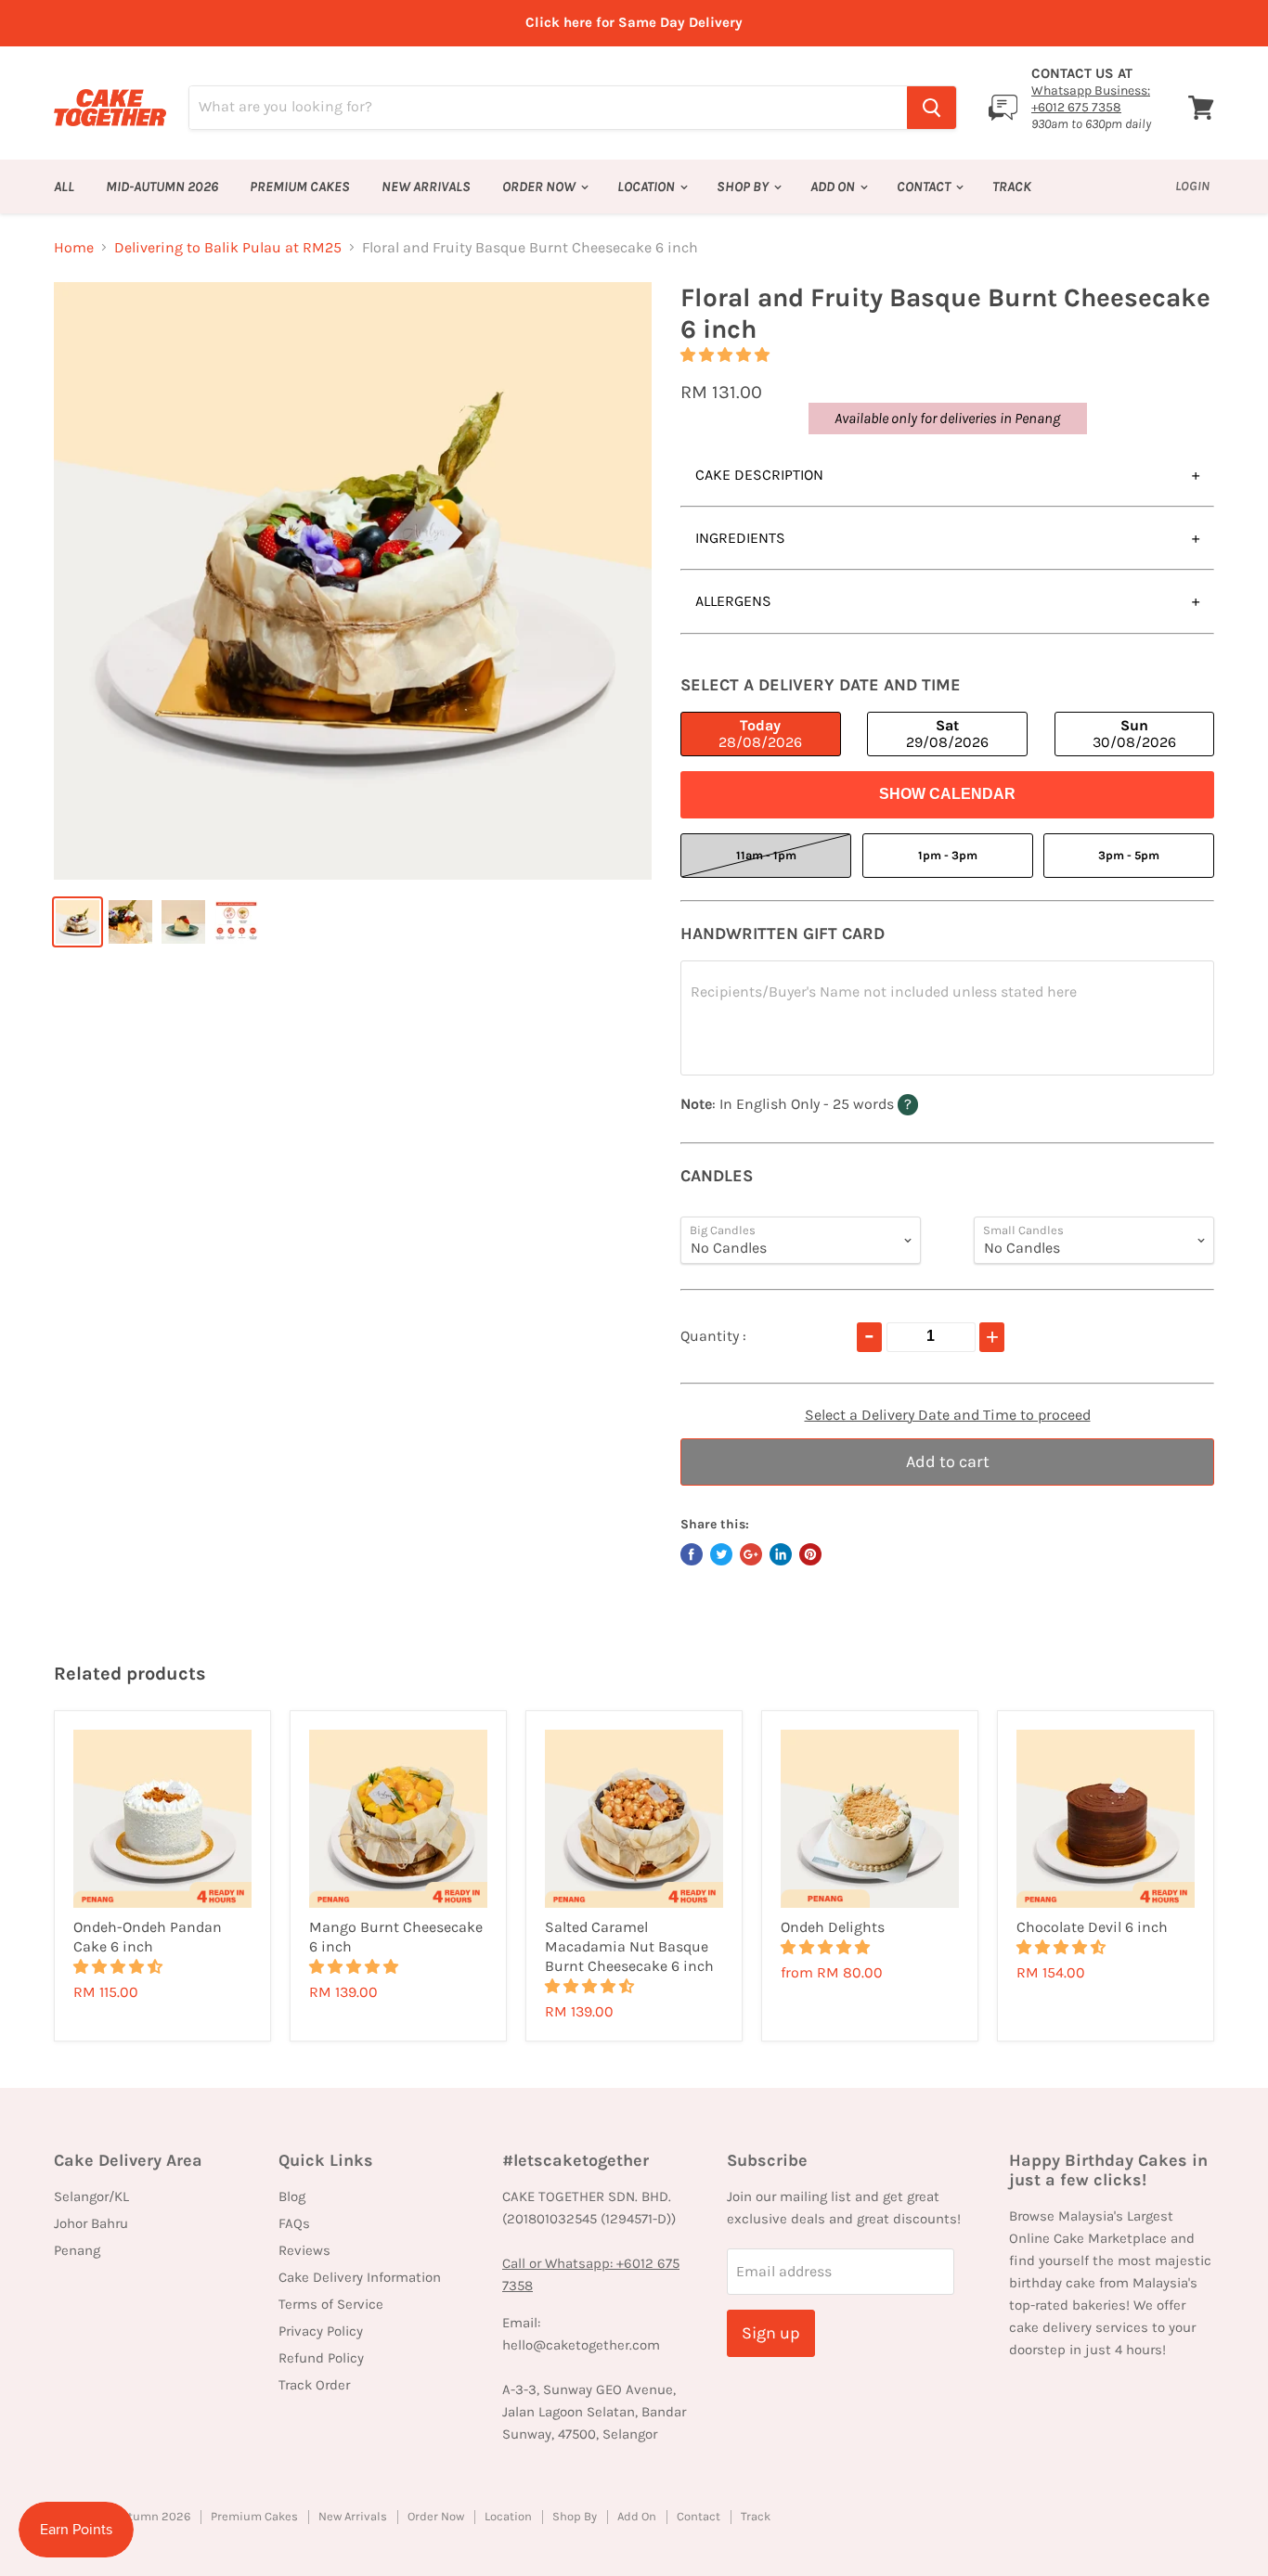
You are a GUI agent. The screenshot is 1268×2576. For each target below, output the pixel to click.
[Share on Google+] (751, 1554)
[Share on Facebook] (692, 1554)
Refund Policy (321, 2358)
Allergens (733, 601)
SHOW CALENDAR (947, 794)
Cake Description (759, 475)
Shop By (744, 187)
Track (1012, 187)
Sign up (771, 2333)
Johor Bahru (91, 2223)
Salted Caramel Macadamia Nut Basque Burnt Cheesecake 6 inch (629, 1946)
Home (74, 248)
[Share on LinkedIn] (781, 1554)
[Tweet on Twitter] (721, 1554)
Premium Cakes (300, 187)
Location (647, 187)
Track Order (314, 2385)
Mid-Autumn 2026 (162, 187)
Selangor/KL (91, 2196)
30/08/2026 (1134, 734)
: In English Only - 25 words (834, 1103)
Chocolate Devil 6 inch (1092, 1927)
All (64, 187)
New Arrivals (426, 187)
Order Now (540, 187)
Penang (77, 2250)
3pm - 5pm (1129, 855)
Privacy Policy (321, 2331)
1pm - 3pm (948, 855)
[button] (727, 355)
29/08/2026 (947, 734)
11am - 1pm (766, 855)
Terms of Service (331, 2304)
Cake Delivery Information (360, 2277)
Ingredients (740, 538)
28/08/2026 (760, 734)
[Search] (932, 108)
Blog (292, 2196)
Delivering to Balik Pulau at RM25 (228, 248)
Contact (925, 187)
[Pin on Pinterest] (810, 1554)
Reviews (304, 2250)
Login (1192, 186)
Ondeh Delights (833, 1927)
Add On (834, 187)
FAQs (294, 2223)
